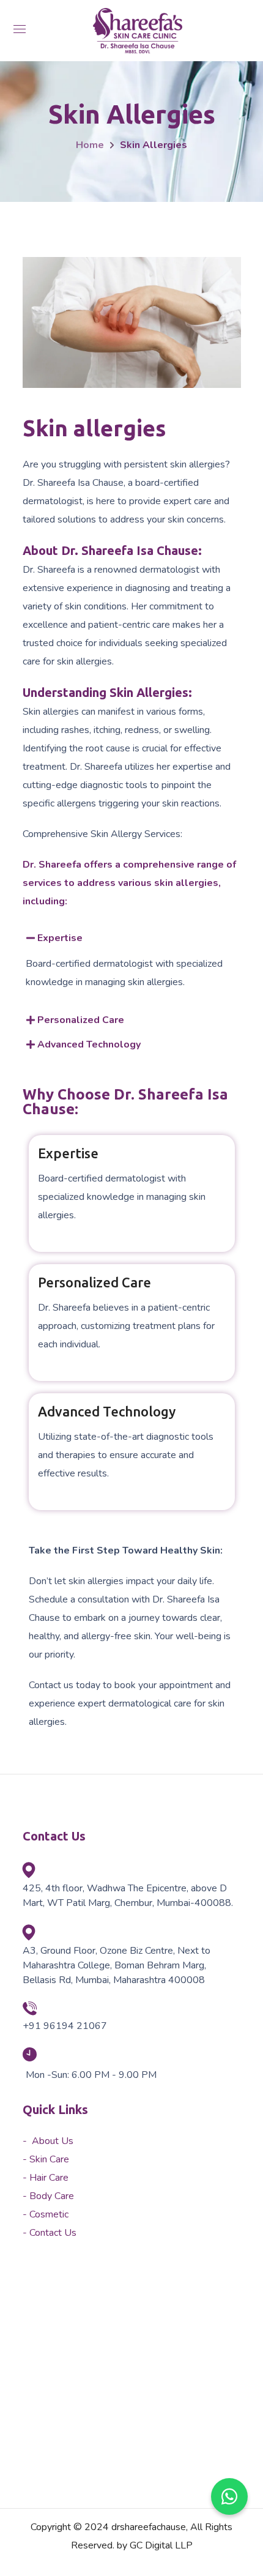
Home (90, 145)
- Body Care (48, 2196)
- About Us (48, 2141)
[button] (126, 938)
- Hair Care (46, 2178)
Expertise (60, 938)
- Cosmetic (46, 2214)
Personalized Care (81, 1020)
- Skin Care (46, 2159)
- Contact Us (50, 2233)
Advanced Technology (89, 1044)
